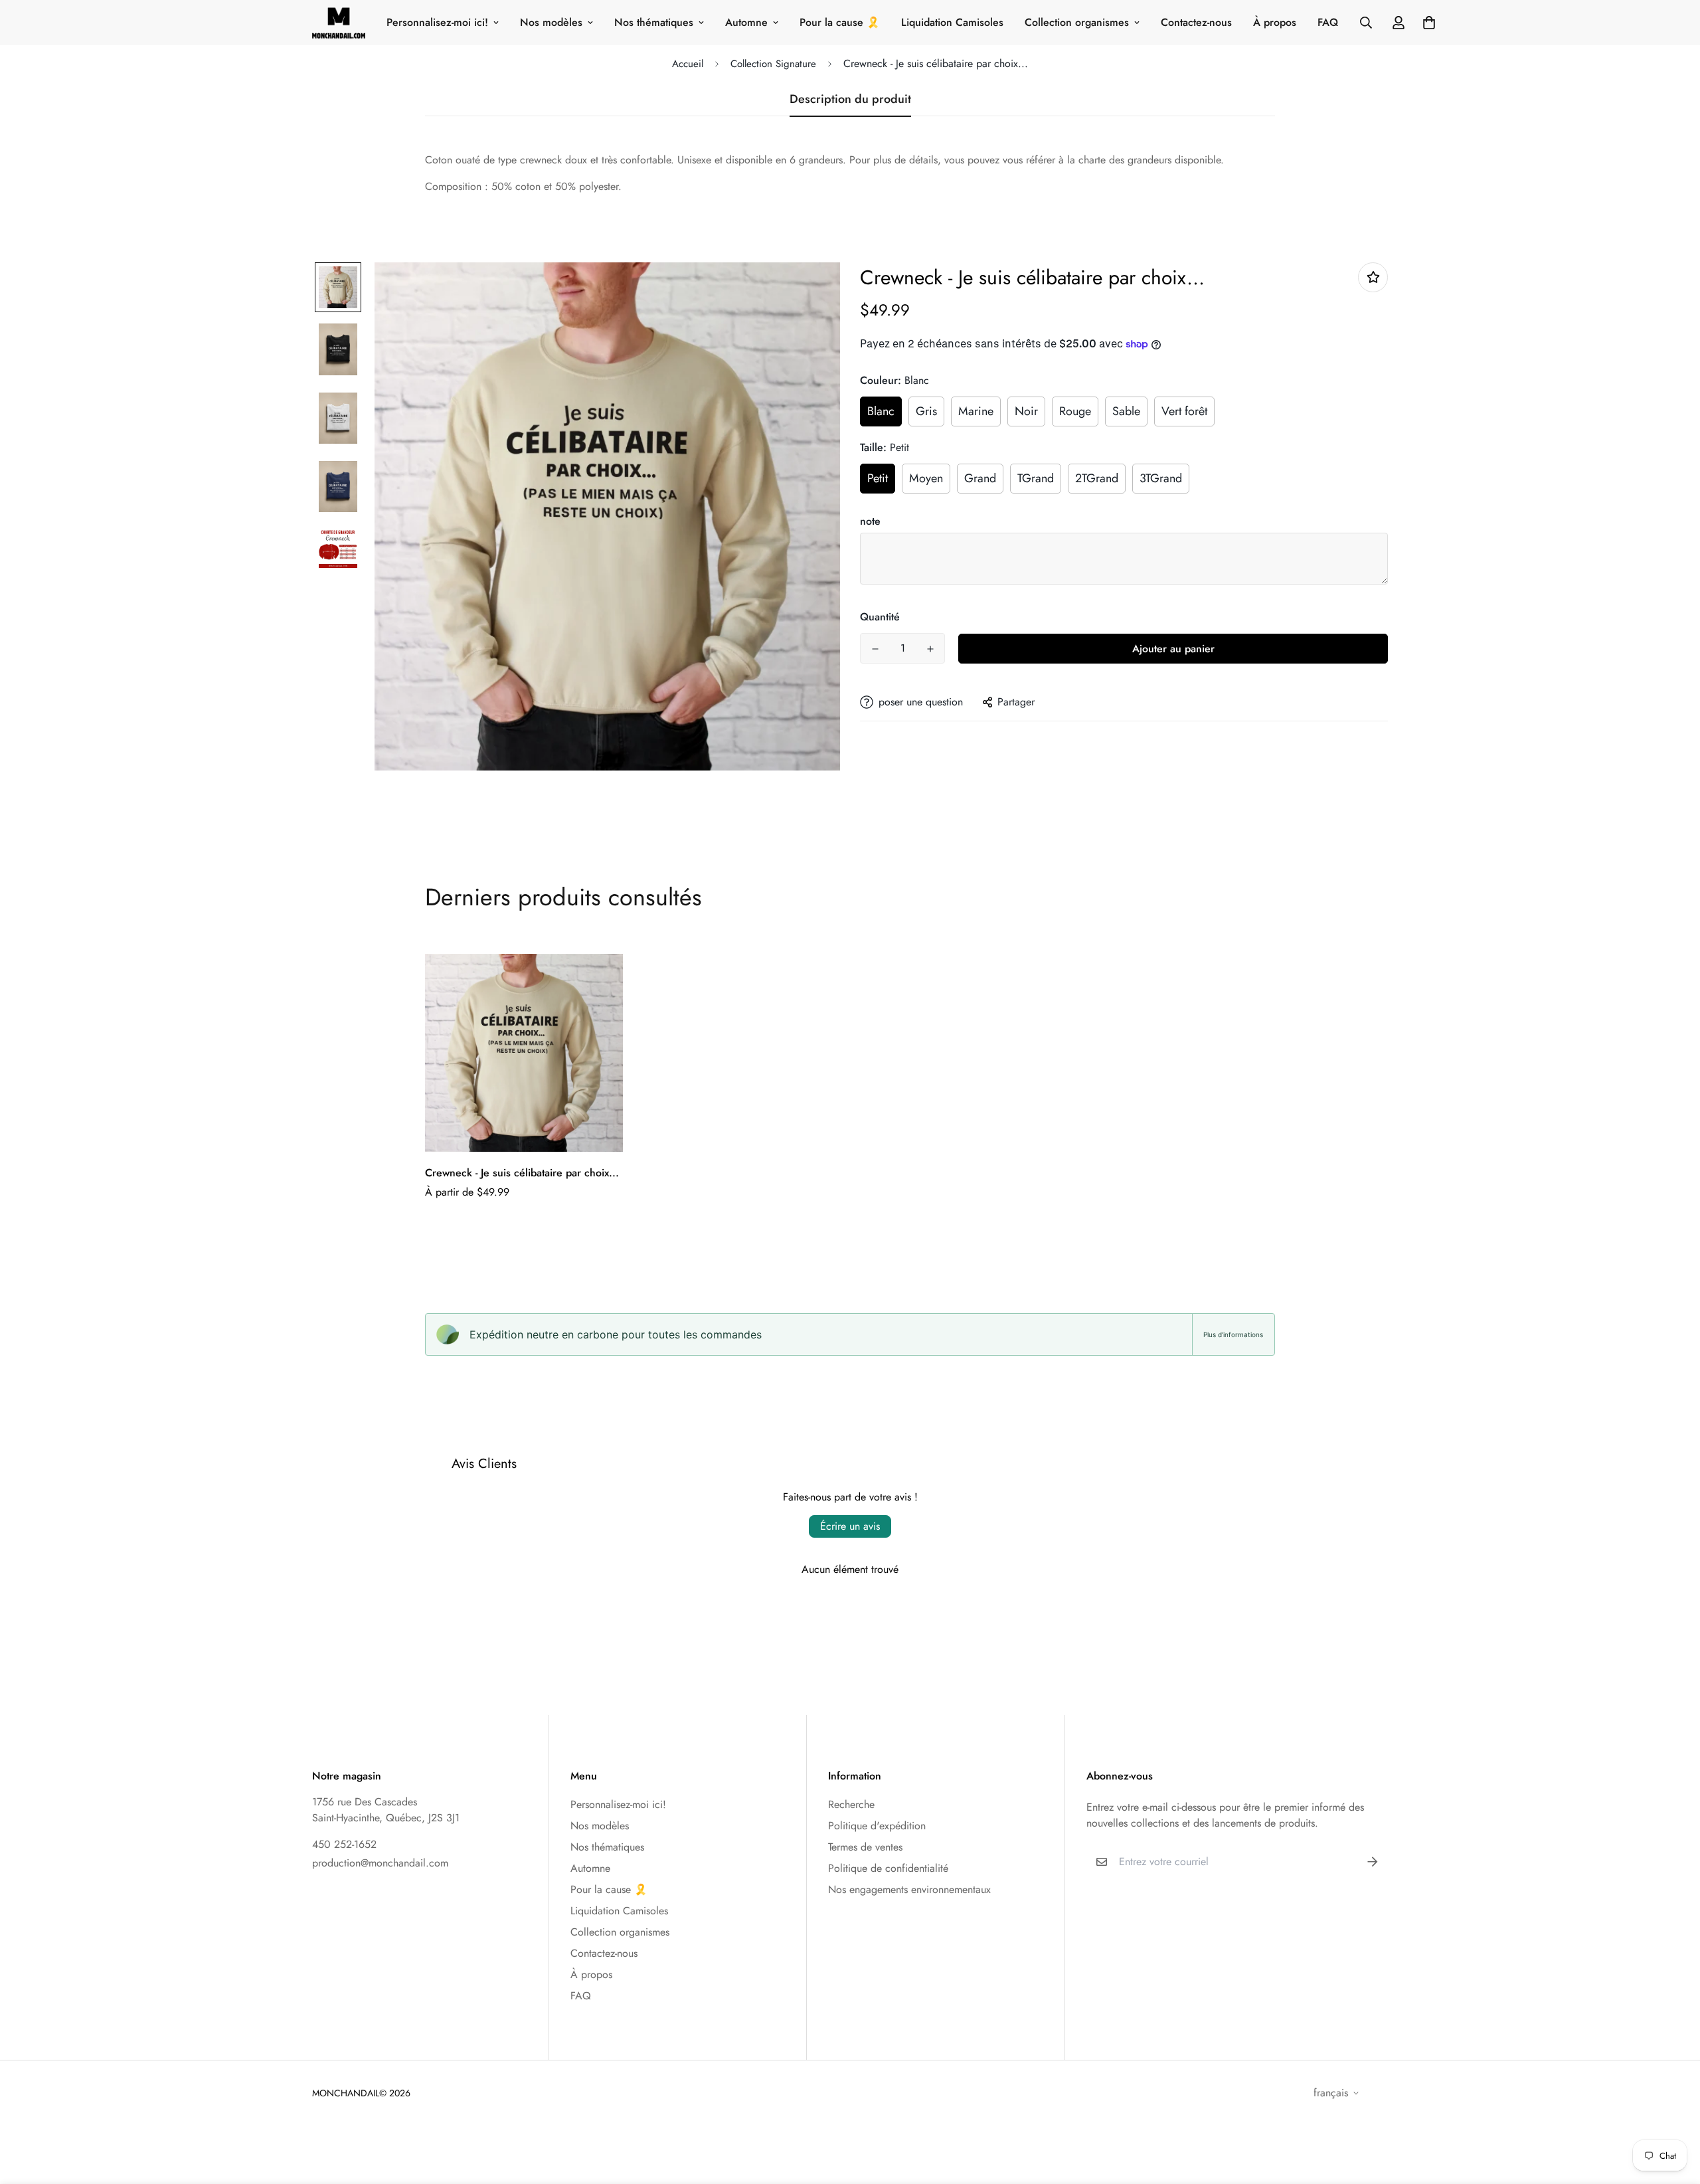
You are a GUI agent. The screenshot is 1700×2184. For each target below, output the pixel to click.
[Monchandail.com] (339, 23)
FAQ (1328, 22)
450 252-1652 (344, 1844)
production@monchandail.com (380, 1863)
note (870, 521)
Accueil (688, 64)
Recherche (851, 1804)
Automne (746, 22)
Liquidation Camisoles (952, 22)
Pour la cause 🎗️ (840, 22)
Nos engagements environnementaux (909, 1889)
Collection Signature (773, 64)
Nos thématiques (654, 22)
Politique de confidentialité (888, 1868)
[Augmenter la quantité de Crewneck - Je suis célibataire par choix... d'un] (930, 649)
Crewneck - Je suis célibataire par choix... (522, 1173)
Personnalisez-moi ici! (437, 22)
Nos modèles (551, 22)
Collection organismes (1077, 22)
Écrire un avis (850, 1526)
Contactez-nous (1196, 22)
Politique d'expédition (877, 1826)
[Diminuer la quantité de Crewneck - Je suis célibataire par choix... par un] (875, 649)
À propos (1275, 22)
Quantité (880, 617)
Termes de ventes (865, 1847)
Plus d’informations (1233, 1334)
